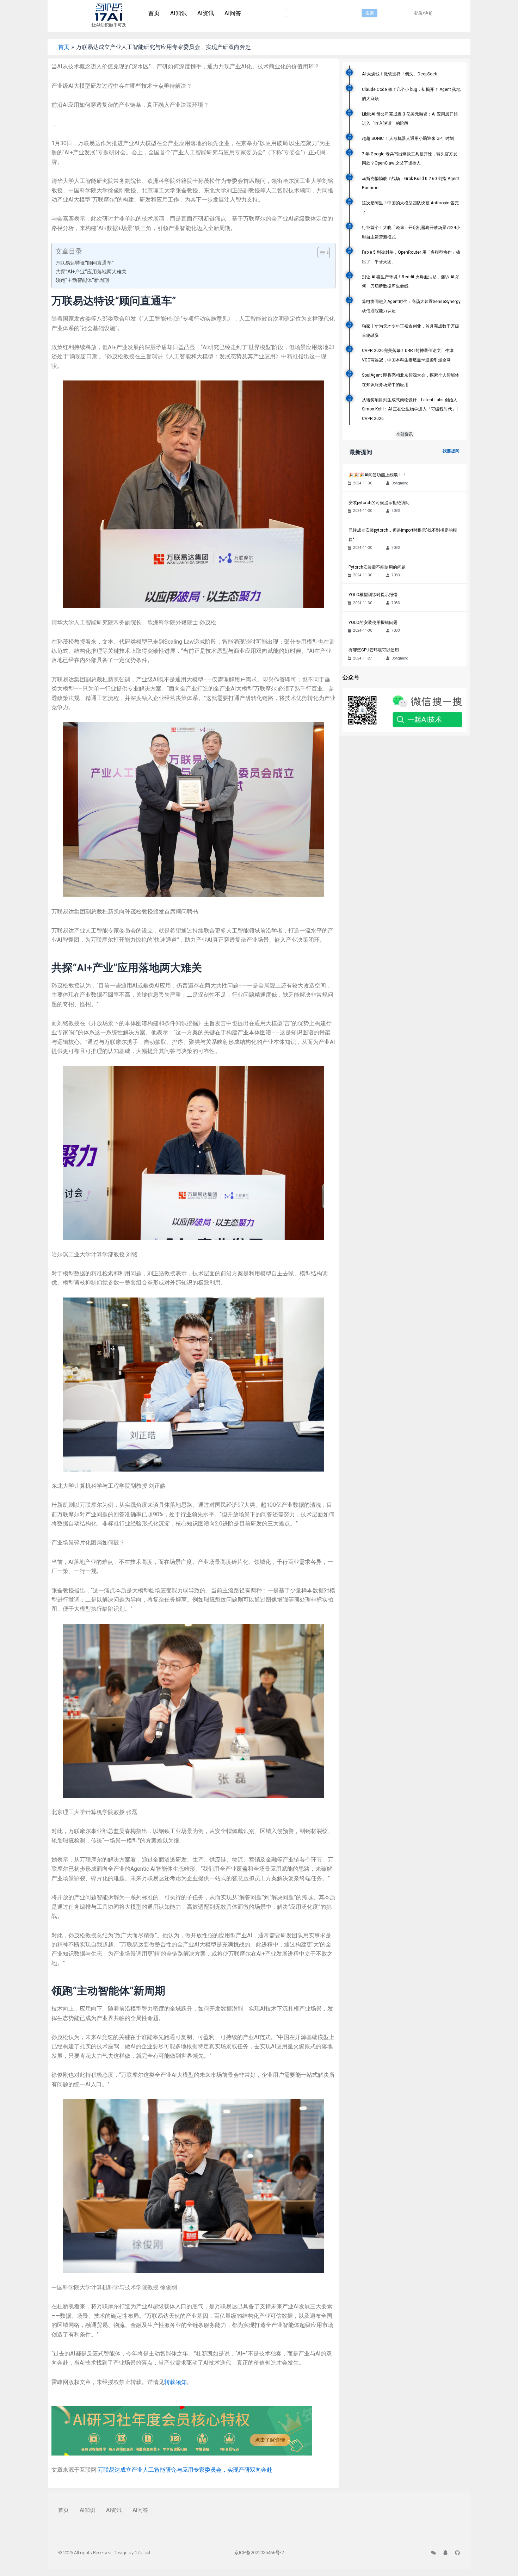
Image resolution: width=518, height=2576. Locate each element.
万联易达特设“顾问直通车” (85, 263)
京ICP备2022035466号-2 (259, 2553)
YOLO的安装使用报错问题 (373, 623)
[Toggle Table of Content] (320, 253)
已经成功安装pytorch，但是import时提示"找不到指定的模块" (403, 535)
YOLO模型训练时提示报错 (373, 595)
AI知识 (178, 13)
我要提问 (451, 451)
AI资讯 (206, 13)
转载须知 (175, 2382)
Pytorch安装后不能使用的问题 (377, 567)
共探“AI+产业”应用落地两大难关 (91, 272)
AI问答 (233, 13)
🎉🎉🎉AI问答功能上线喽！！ (377, 475)
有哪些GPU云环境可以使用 (374, 650)
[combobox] (324, 13)
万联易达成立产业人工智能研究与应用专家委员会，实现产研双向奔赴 (185, 2470)
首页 (154, 13)
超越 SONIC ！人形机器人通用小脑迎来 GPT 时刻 (408, 138)
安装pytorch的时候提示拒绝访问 (379, 503)
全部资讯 (405, 434)
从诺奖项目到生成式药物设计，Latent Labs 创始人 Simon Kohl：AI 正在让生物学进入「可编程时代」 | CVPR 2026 (410, 409)
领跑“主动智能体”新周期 (82, 280)
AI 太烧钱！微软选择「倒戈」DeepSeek (399, 74)
